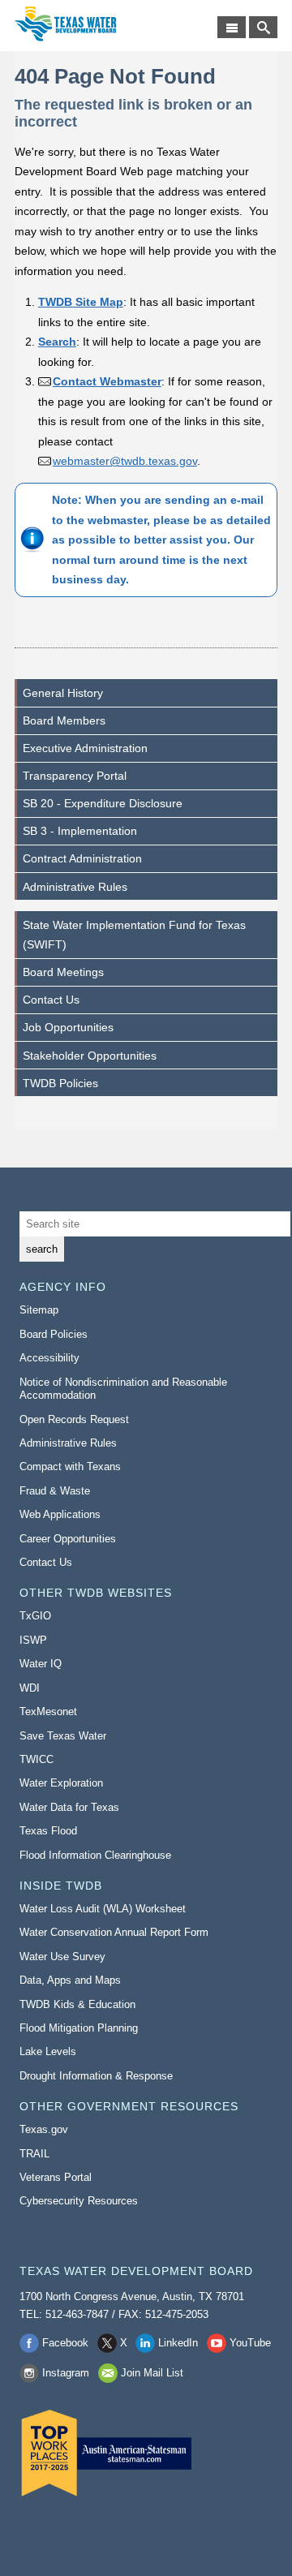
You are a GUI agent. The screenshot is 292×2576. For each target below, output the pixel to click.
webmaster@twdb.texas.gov (125, 461)
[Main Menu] (232, 27)
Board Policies (54, 1334)
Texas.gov (44, 2129)
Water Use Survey (62, 1957)
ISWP (33, 1640)
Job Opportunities (68, 1027)
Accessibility (49, 1358)
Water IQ (41, 1664)
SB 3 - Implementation (80, 831)
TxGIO (35, 1616)
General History (63, 693)
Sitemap (39, 1310)
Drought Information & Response (96, 2076)
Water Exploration (61, 1783)
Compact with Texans (70, 1466)
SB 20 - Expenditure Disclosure (103, 803)
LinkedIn (178, 2343)
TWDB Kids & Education (77, 2004)
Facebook (65, 2343)
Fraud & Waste (55, 1491)
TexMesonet (48, 1712)
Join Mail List (152, 2373)
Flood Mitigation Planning (79, 2028)
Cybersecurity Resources (79, 2201)
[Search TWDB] (263, 27)
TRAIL (34, 2154)
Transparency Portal (75, 776)
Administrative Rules (75, 887)
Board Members (64, 720)
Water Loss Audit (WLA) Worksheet (103, 1909)
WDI (30, 1688)
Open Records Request (74, 1419)
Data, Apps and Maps (70, 1980)
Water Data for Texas (69, 1807)
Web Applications (60, 1514)
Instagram (66, 2373)
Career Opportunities (68, 1539)
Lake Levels (48, 2051)
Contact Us (51, 1000)
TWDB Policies (60, 1083)
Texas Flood (48, 1831)
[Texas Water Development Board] (65, 24)
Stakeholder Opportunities (90, 1056)
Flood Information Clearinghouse (95, 1855)
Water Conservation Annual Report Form (114, 1932)
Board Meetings (63, 972)
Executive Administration (85, 748)
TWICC (36, 1759)
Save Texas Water (63, 1736)
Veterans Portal (56, 2177)
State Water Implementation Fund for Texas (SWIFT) (134, 935)
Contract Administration (82, 858)
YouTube (250, 2343)
